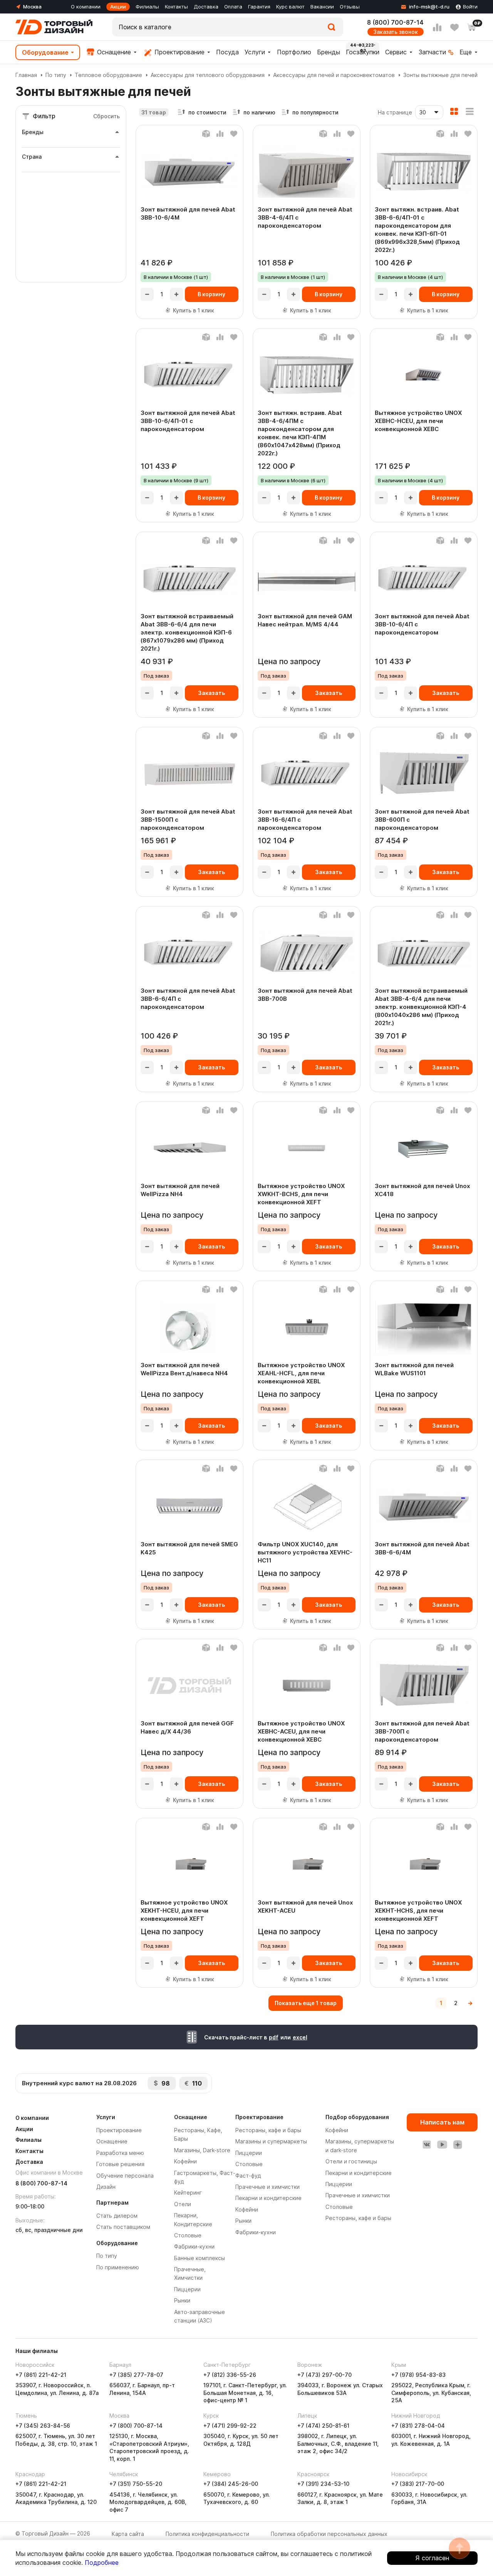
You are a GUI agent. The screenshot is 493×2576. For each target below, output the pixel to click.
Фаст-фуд (248, 2176)
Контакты (176, 7)
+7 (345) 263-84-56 (43, 2426)
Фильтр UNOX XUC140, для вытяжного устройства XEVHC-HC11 (305, 1552)
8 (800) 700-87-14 (395, 22)
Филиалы (147, 7)
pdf (274, 2037)
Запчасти (432, 52)
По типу (56, 75)
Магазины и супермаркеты (271, 2141)
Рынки (182, 2300)
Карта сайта (128, 2534)
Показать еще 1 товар (306, 2003)
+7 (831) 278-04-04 (418, 2426)
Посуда (227, 52)
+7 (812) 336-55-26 (230, 2375)
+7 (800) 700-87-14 (136, 2426)
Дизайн (106, 2187)
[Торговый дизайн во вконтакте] (427, 2145)
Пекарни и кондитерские (268, 2198)
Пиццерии (187, 2289)
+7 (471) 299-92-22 (230, 2426)
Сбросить (106, 116)
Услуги (255, 52)
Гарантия (259, 7)
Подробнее (102, 2563)
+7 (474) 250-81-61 (323, 2426)
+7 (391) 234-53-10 (323, 2484)
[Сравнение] (437, 27)
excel (300, 2037)
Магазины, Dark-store (202, 2150)
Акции (118, 7)
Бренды (329, 52)
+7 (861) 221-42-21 (41, 2375)
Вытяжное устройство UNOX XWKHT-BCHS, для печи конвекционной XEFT (301, 1194)
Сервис (396, 52)
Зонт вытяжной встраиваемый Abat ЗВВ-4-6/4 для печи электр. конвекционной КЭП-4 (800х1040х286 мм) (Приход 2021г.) (421, 1007)
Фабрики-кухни (194, 2246)
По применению (118, 2267)
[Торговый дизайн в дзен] (458, 2145)
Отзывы (350, 7)
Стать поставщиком (123, 2227)
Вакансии (322, 7)
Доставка (206, 7)
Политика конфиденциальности (207, 2534)
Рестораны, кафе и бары (268, 2130)
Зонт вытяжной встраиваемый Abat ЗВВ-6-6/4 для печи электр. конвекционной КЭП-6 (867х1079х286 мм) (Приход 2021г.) (187, 632)
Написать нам (442, 2122)
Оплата (233, 7)
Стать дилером (117, 2216)
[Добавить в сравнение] (220, 134)
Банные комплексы (200, 2258)
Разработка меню (120, 2153)
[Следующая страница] (470, 2003)
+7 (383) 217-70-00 (418, 2484)
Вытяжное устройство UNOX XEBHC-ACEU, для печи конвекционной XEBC (301, 1731)
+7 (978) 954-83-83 (418, 2375)
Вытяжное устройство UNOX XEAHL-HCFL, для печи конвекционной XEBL (301, 1373)
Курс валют (290, 7)
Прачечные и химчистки (267, 2187)
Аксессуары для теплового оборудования (208, 75)
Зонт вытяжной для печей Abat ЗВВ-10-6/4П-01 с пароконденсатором (188, 421)
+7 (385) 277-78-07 (136, 2375)
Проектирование (179, 52)
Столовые (188, 2235)
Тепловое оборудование (108, 75)
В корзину (211, 294)
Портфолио (294, 52)
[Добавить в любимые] (234, 134)
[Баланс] (206, 134)
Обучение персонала (125, 2176)
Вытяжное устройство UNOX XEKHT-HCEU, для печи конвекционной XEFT (184, 1911)
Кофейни (185, 2161)
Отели (183, 2204)
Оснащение (113, 52)
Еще (466, 52)
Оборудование (45, 52)
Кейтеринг (188, 2193)
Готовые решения (120, 2164)
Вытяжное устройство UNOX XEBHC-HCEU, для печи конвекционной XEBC (418, 421)
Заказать (211, 693)
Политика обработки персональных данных (329, 2534)
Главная (26, 75)
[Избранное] (454, 27)
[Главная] (54, 27)
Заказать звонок (396, 32)
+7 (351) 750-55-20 (136, 2484)
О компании (86, 7)
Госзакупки (363, 52)
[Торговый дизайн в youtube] (442, 2145)
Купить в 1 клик (194, 310)
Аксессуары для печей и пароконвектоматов (334, 75)
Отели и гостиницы (351, 2161)
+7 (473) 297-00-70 (324, 2375)
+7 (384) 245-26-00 (231, 2484)
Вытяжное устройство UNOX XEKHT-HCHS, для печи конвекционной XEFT (418, 1911)
